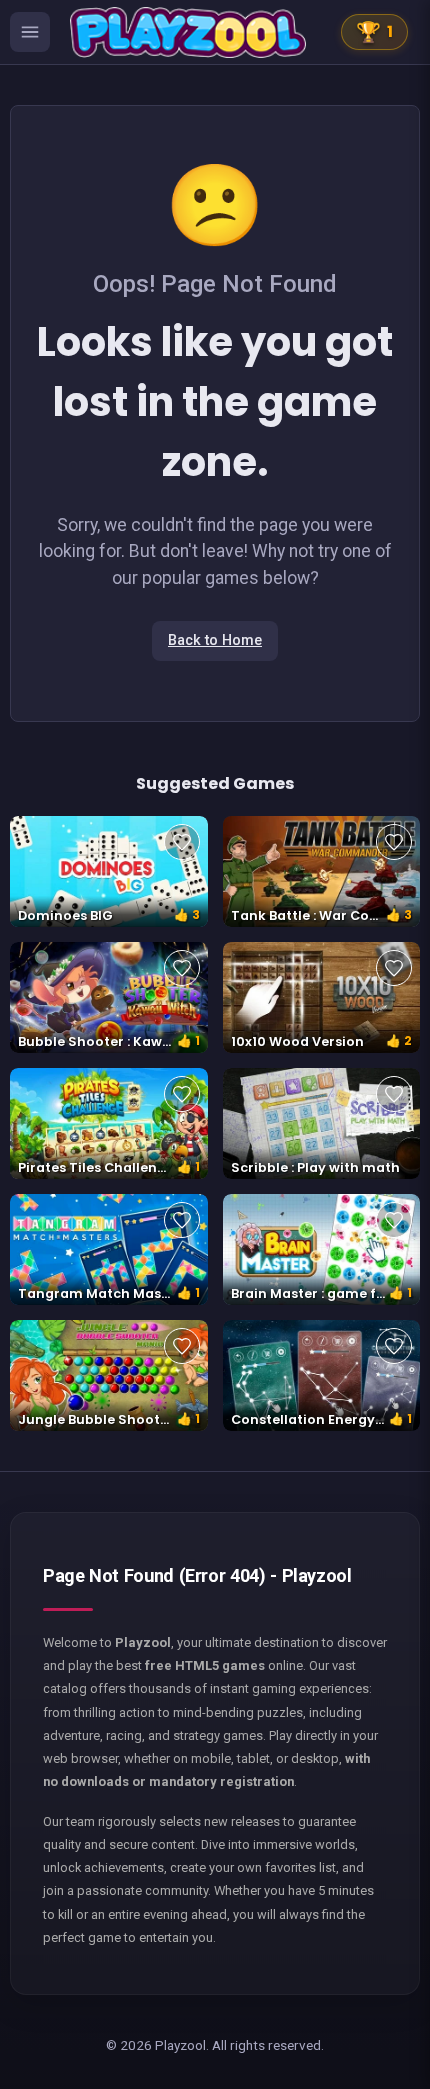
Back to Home (215, 640)
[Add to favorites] (182, 842)
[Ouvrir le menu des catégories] (30, 32)
